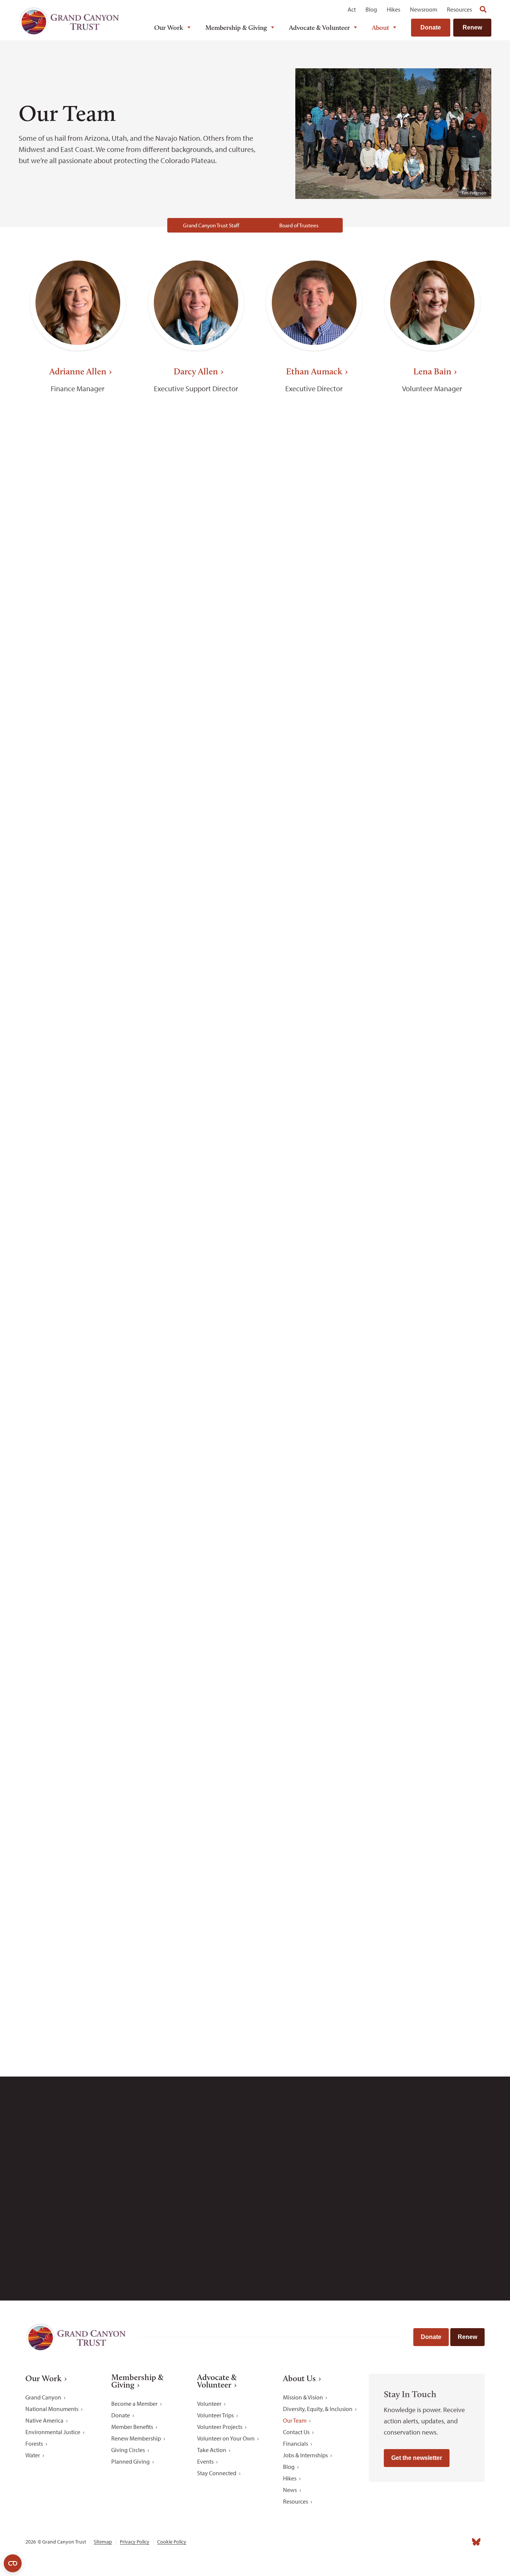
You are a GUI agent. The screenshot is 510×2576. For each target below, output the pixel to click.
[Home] (69, 21)
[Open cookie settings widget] (13, 2563)
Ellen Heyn (196, 879)
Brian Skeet (432, 1579)
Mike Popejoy (432, 1409)
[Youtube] (444, 2542)
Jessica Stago (196, 1759)
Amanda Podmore (196, 1409)
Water (33, 2455)
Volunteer (209, 2404)
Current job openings (346, 2198)
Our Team (295, 2420)
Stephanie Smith (78, 1759)
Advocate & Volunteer (319, 28)
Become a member (384, 2039)
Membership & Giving (236, 28)
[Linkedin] (427, 2542)
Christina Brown (432, 541)
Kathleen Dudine (314, 710)
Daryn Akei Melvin (432, 1060)
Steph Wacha (78, 1940)
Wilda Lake (196, 1060)
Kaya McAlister (314, 1060)
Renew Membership (136, 2438)
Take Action (212, 2450)
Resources (459, 9)
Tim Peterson (78, 1409)
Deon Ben (78, 541)
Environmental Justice (53, 2432)
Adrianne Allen (78, 371)
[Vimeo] (460, 2542)
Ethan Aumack (314, 371)
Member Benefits (132, 2427)
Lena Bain (432, 371)
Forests (34, 2443)
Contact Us (296, 2432)
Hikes (394, 9)
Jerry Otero (196, 1240)
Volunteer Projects (220, 2427)
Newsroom (424, 9)
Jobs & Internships (305, 2455)
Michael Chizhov (78, 710)
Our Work (169, 28)
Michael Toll (432, 1759)
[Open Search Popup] (483, 9)
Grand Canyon (43, 2397)
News (290, 2490)
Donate (431, 27)
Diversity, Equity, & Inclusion (318, 2409)
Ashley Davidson (196, 710)
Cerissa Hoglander (314, 879)
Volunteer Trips (215, 2415)
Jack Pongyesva (314, 1409)
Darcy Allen (196, 371)
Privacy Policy (135, 2542)
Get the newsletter (417, 2458)
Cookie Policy (172, 2542)
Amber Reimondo (78, 1579)
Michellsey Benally (314, 541)
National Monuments (52, 2409)
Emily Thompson (314, 1759)
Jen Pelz (432, 1240)
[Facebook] (394, 2542)
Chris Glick (432, 710)
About (380, 28)
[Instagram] (411, 2542)
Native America (44, 2420)
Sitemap (103, 2542)
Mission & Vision (303, 2397)
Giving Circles (128, 2450)
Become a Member (134, 2404)
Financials (296, 2443)
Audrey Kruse (78, 1060)
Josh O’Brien (78, 1240)
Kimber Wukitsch (196, 1940)
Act (352, 9)
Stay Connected (217, 2473)
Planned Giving (130, 2461)
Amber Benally (196, 541)
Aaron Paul (314, 1240)
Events (205, 2461)
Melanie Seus (196, 1579)
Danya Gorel (78, 879)
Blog (371, 9)
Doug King (432, 879)
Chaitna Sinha (314, 1579)
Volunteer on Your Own (226, 2438)
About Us (299, 2379)
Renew (472, 27)
